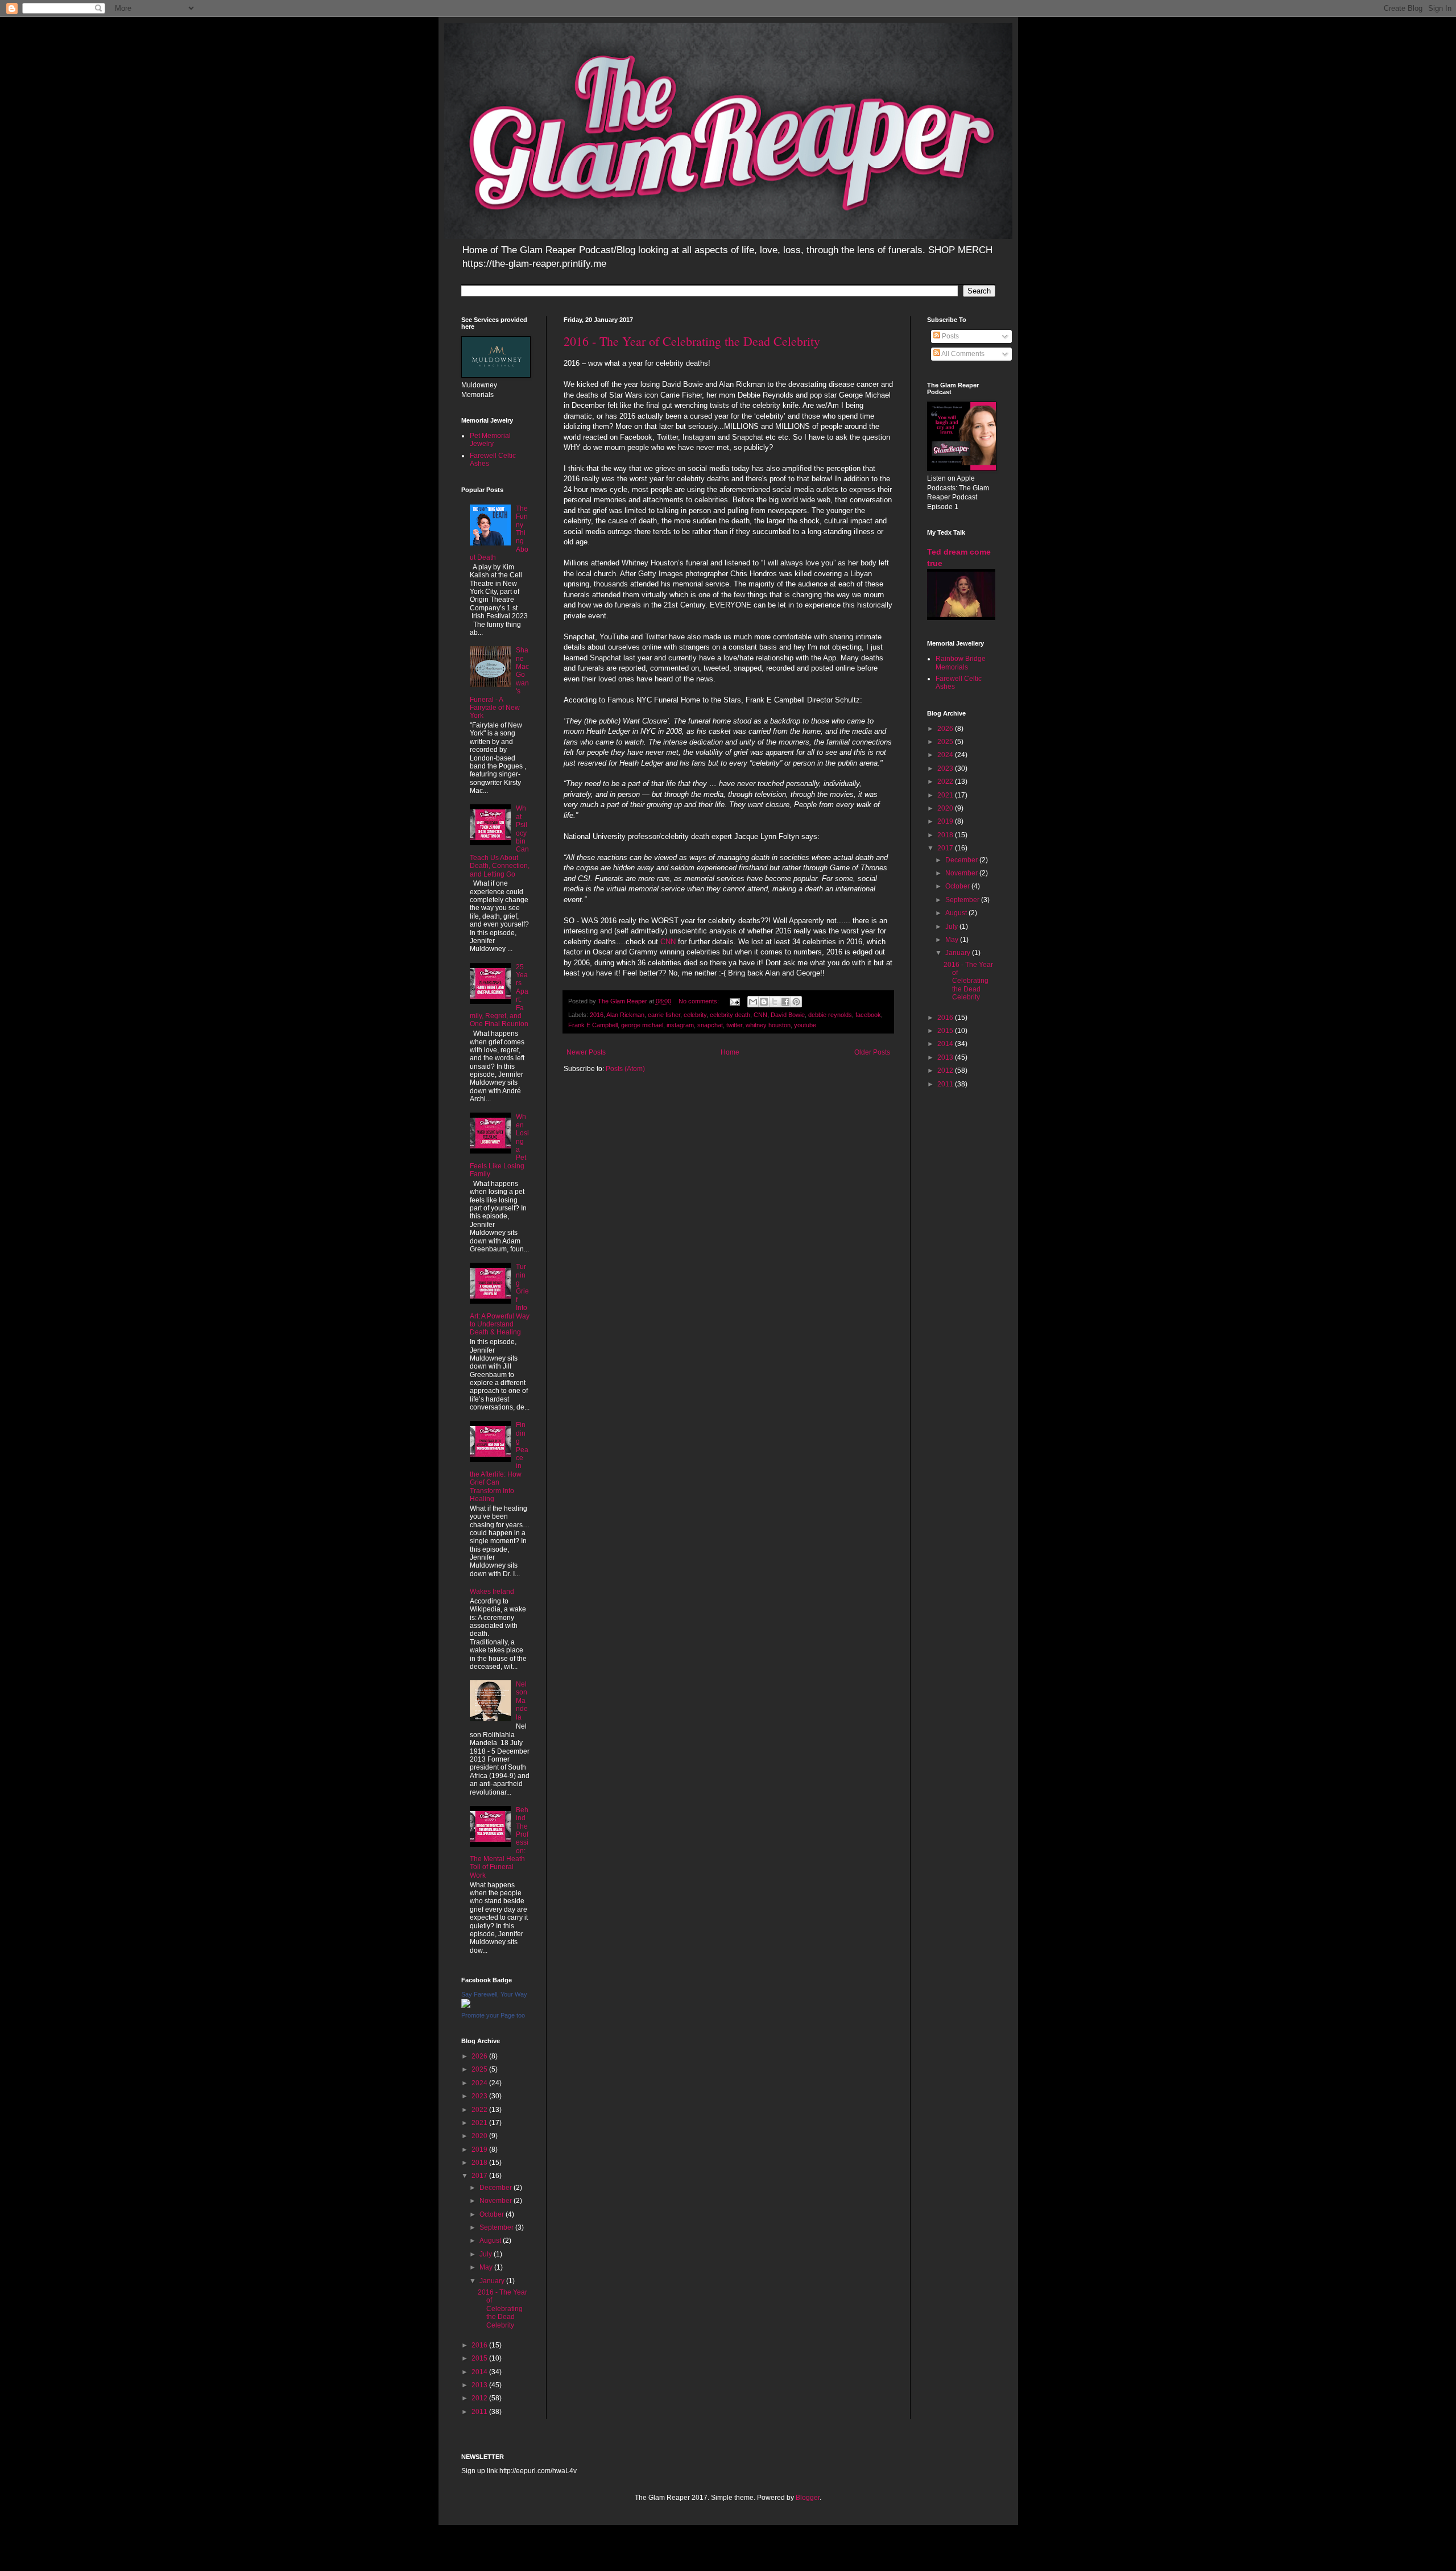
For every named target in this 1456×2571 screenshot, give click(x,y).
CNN (669, 942)
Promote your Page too (493, 2015)
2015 (480, 2358)
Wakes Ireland (492, 1592)
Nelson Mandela (522, 1701)
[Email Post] (734, 1001)
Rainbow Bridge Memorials (961, 663)
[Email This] (753, 1002)
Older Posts (872, 1052)
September (497, 2227)
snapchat (710, 1025)
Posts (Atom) (625, 1069)
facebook (868, 1015)
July (487, 2254)
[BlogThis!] (764, 1002)
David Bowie (788, 1015)
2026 (480, 2056)
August (491, 2241)
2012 (480, 2398)
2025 (480, 2069)
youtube (805, 1025)
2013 (480, 2385)
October (493, 2214)
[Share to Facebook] (785, 1002)
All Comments (962, 354)
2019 (480, 2150)
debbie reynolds (830, 1015)
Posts (950, 336)
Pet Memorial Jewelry (490, 440)
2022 (480, 2110)
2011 (480, 2412)
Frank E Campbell (593, 1025)
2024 (480, 2083)
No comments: (700, 1001)
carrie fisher (664, 1015)
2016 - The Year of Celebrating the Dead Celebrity (692, 341)
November (497, 2201)
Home (730, 1052)
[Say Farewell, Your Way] (466, 2006)
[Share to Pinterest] (796, 1002)
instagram (680, 1025)
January (493, 2281)
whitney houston (768, 1025)
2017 (480, 2176)
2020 (480, 2136)
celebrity (695, 1015)
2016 (597, 1015)
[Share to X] (775, 1002)
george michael (642, 1025)
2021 (480, 2123)
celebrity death (730, 1015)
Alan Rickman (625, 1015)
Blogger (808, 2498)
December (497, 2188)
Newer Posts (586, 1052)
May (487, 2267)
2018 (480, 2163)
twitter (734, 1025)
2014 (480, 2372)
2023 (480, 2096)
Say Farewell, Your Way (494, 1994)
